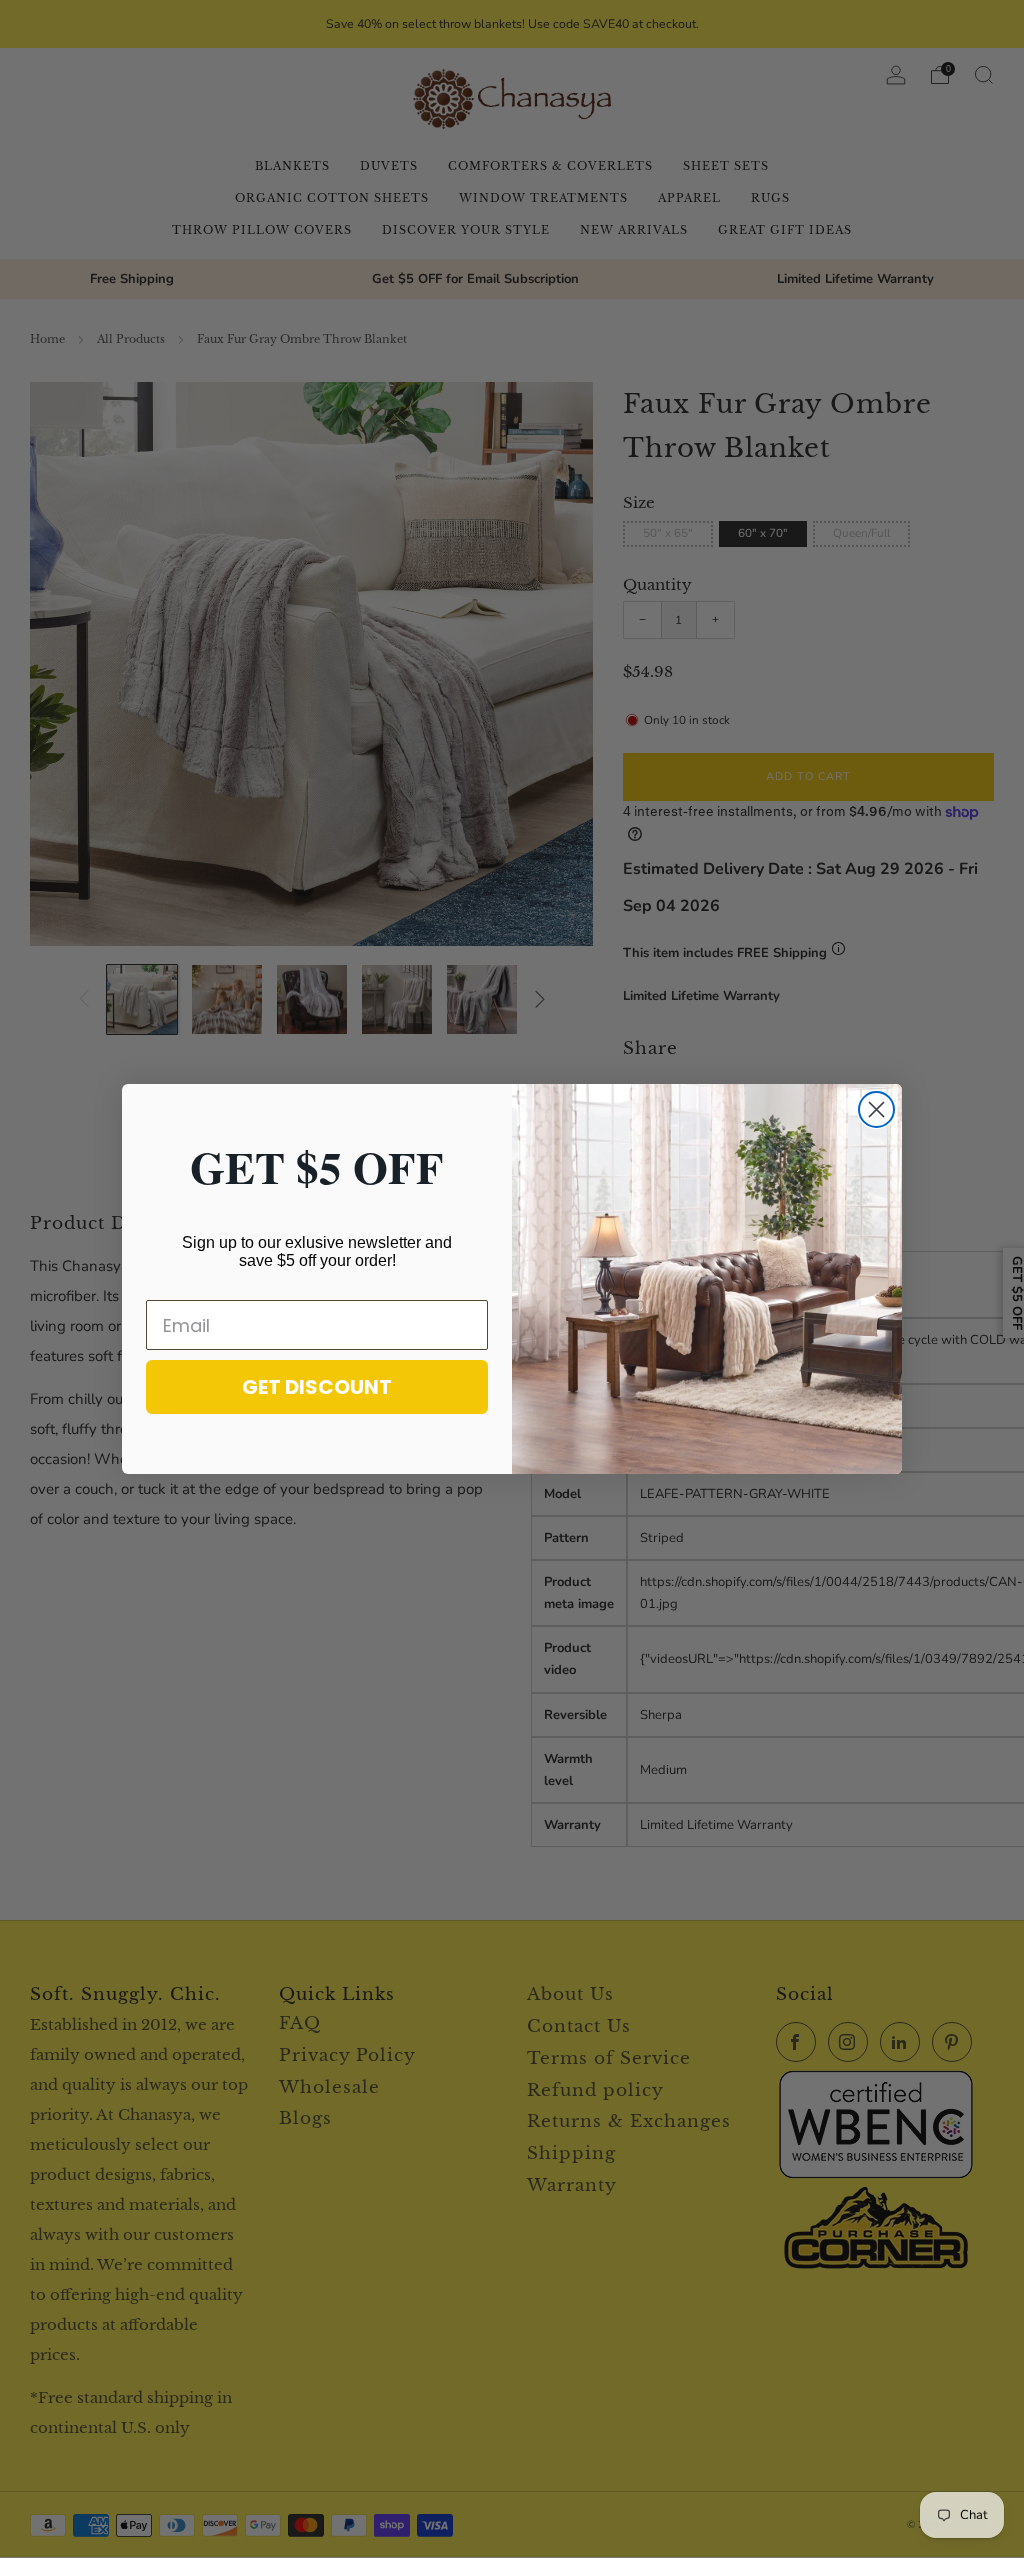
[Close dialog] (876, 1109)
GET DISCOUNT (317, 1387)
